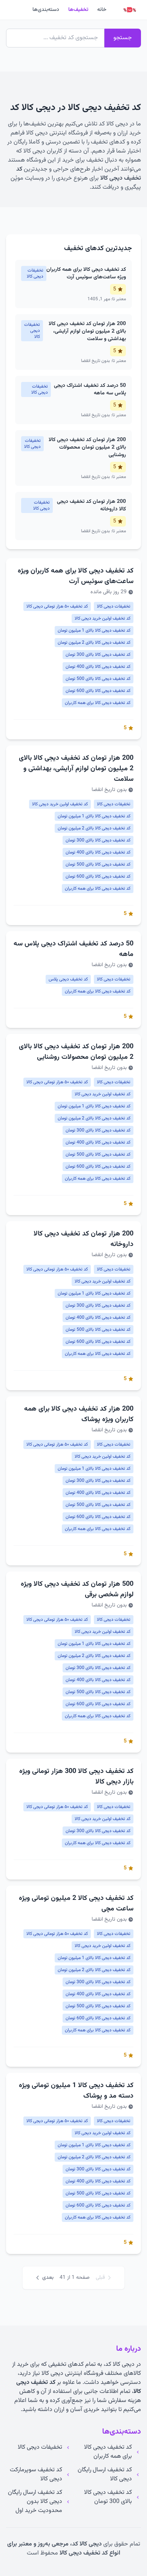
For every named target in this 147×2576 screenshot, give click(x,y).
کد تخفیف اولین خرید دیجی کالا (103, 618)
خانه (102, 10)
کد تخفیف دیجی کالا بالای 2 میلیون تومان (94, 643)
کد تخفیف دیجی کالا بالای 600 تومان (98, 691)
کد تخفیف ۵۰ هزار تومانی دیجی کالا (57, 606)
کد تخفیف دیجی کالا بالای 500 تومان (98, 679)
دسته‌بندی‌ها (46, 10)
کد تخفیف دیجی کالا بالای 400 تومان (98, 667)
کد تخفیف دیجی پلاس (68, 979)
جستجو (123, 38)
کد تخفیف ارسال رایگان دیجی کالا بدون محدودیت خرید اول (35, 2502)
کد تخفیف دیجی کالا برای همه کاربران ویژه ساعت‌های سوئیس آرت (76, 576)
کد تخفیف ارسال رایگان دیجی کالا (105, 2475)
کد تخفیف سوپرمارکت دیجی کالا (36, 2475)
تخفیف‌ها (78, 10)
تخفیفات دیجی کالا (114, 606)
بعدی (48, 2278)
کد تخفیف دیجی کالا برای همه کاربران (98, 703)
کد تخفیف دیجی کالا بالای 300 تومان (98, 655)
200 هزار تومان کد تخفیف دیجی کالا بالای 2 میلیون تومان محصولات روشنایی (76, 1052)
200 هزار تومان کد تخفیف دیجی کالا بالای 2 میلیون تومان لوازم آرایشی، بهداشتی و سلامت (76, 769)
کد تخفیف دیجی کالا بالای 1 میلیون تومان (94, 631)
